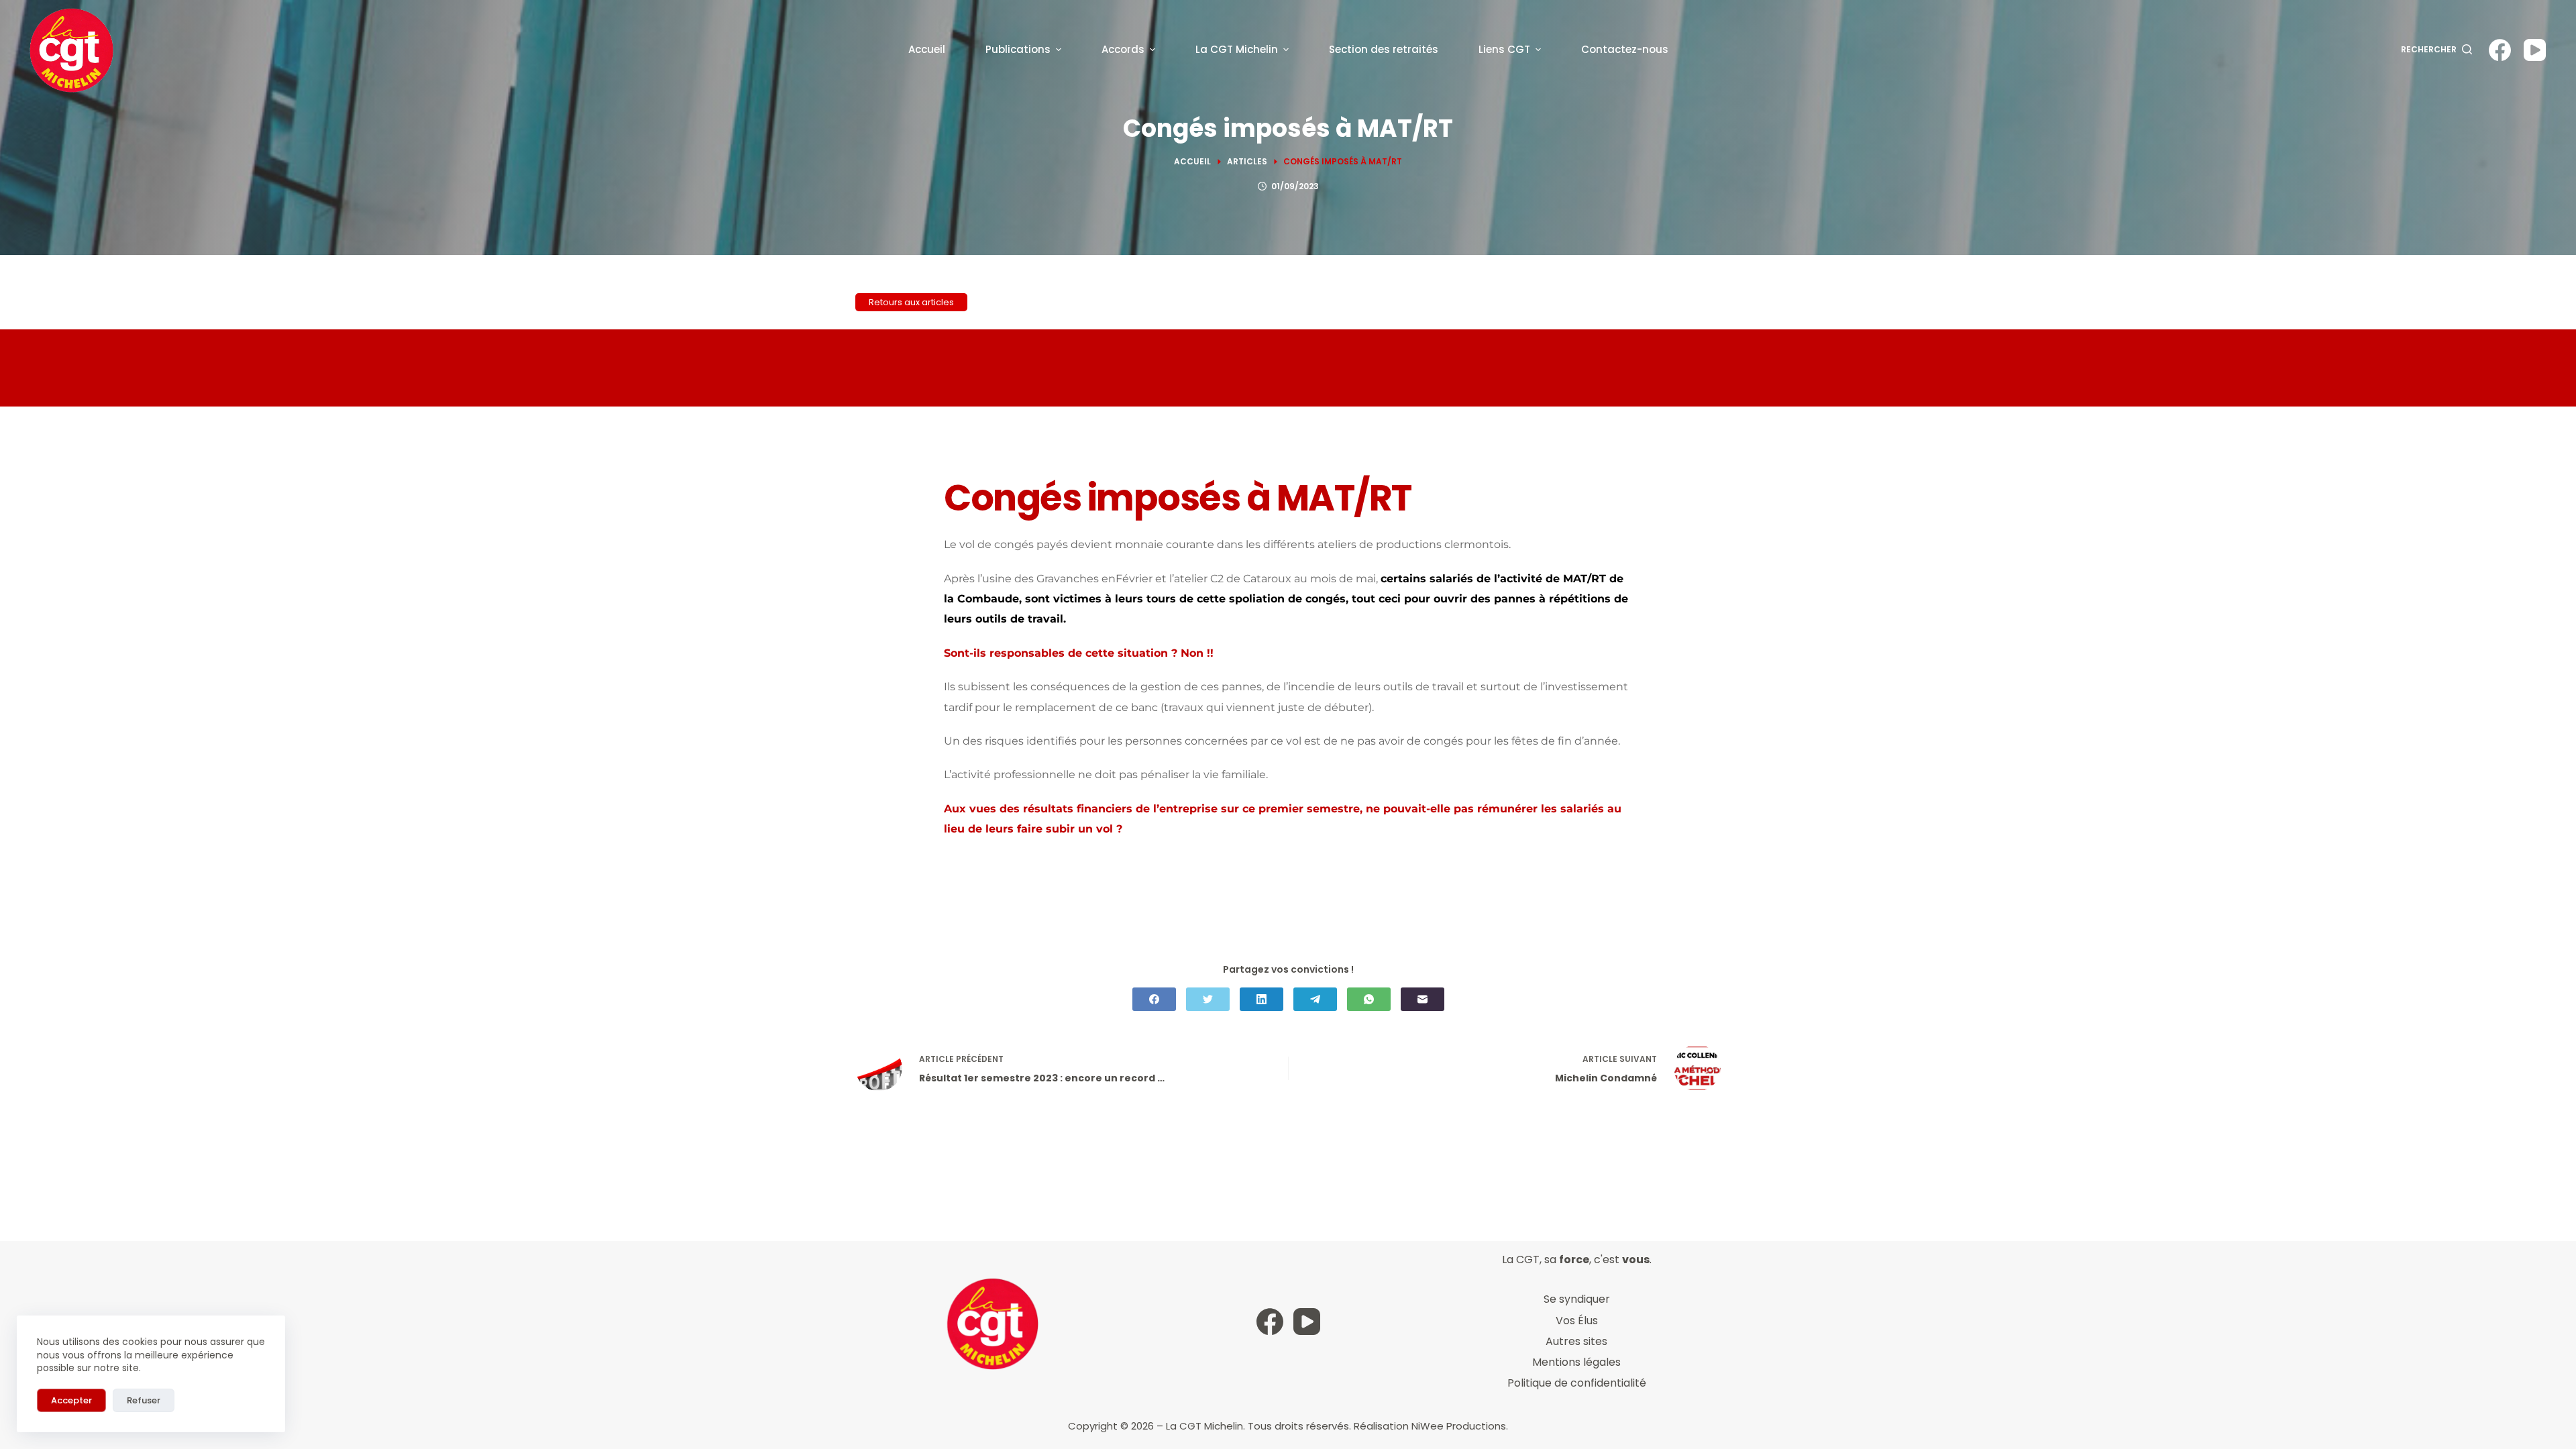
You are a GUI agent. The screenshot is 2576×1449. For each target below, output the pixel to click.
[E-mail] (1423, 999)
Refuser (144, 1400)
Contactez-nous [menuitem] (1625, 49)
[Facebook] (2500, 50)
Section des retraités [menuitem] (1384, 49)
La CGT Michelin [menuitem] (1237, 49)
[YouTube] (2535, 50)
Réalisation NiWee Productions (1430, 1426)
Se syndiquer (1577, 1299)
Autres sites (1576, 1341)
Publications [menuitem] (1018, 49)
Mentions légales (1576, 1362)
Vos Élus (1577, 1321)
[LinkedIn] (1262, 999)
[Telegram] (1315, 999)
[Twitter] (1208, 999)
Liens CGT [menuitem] (1504, 49)
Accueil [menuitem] (927, 49)
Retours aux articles (911, 302)
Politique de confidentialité (1577, 1383)
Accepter (71, 1400)
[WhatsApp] (1369, 999)
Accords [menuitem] (1123, 49)
